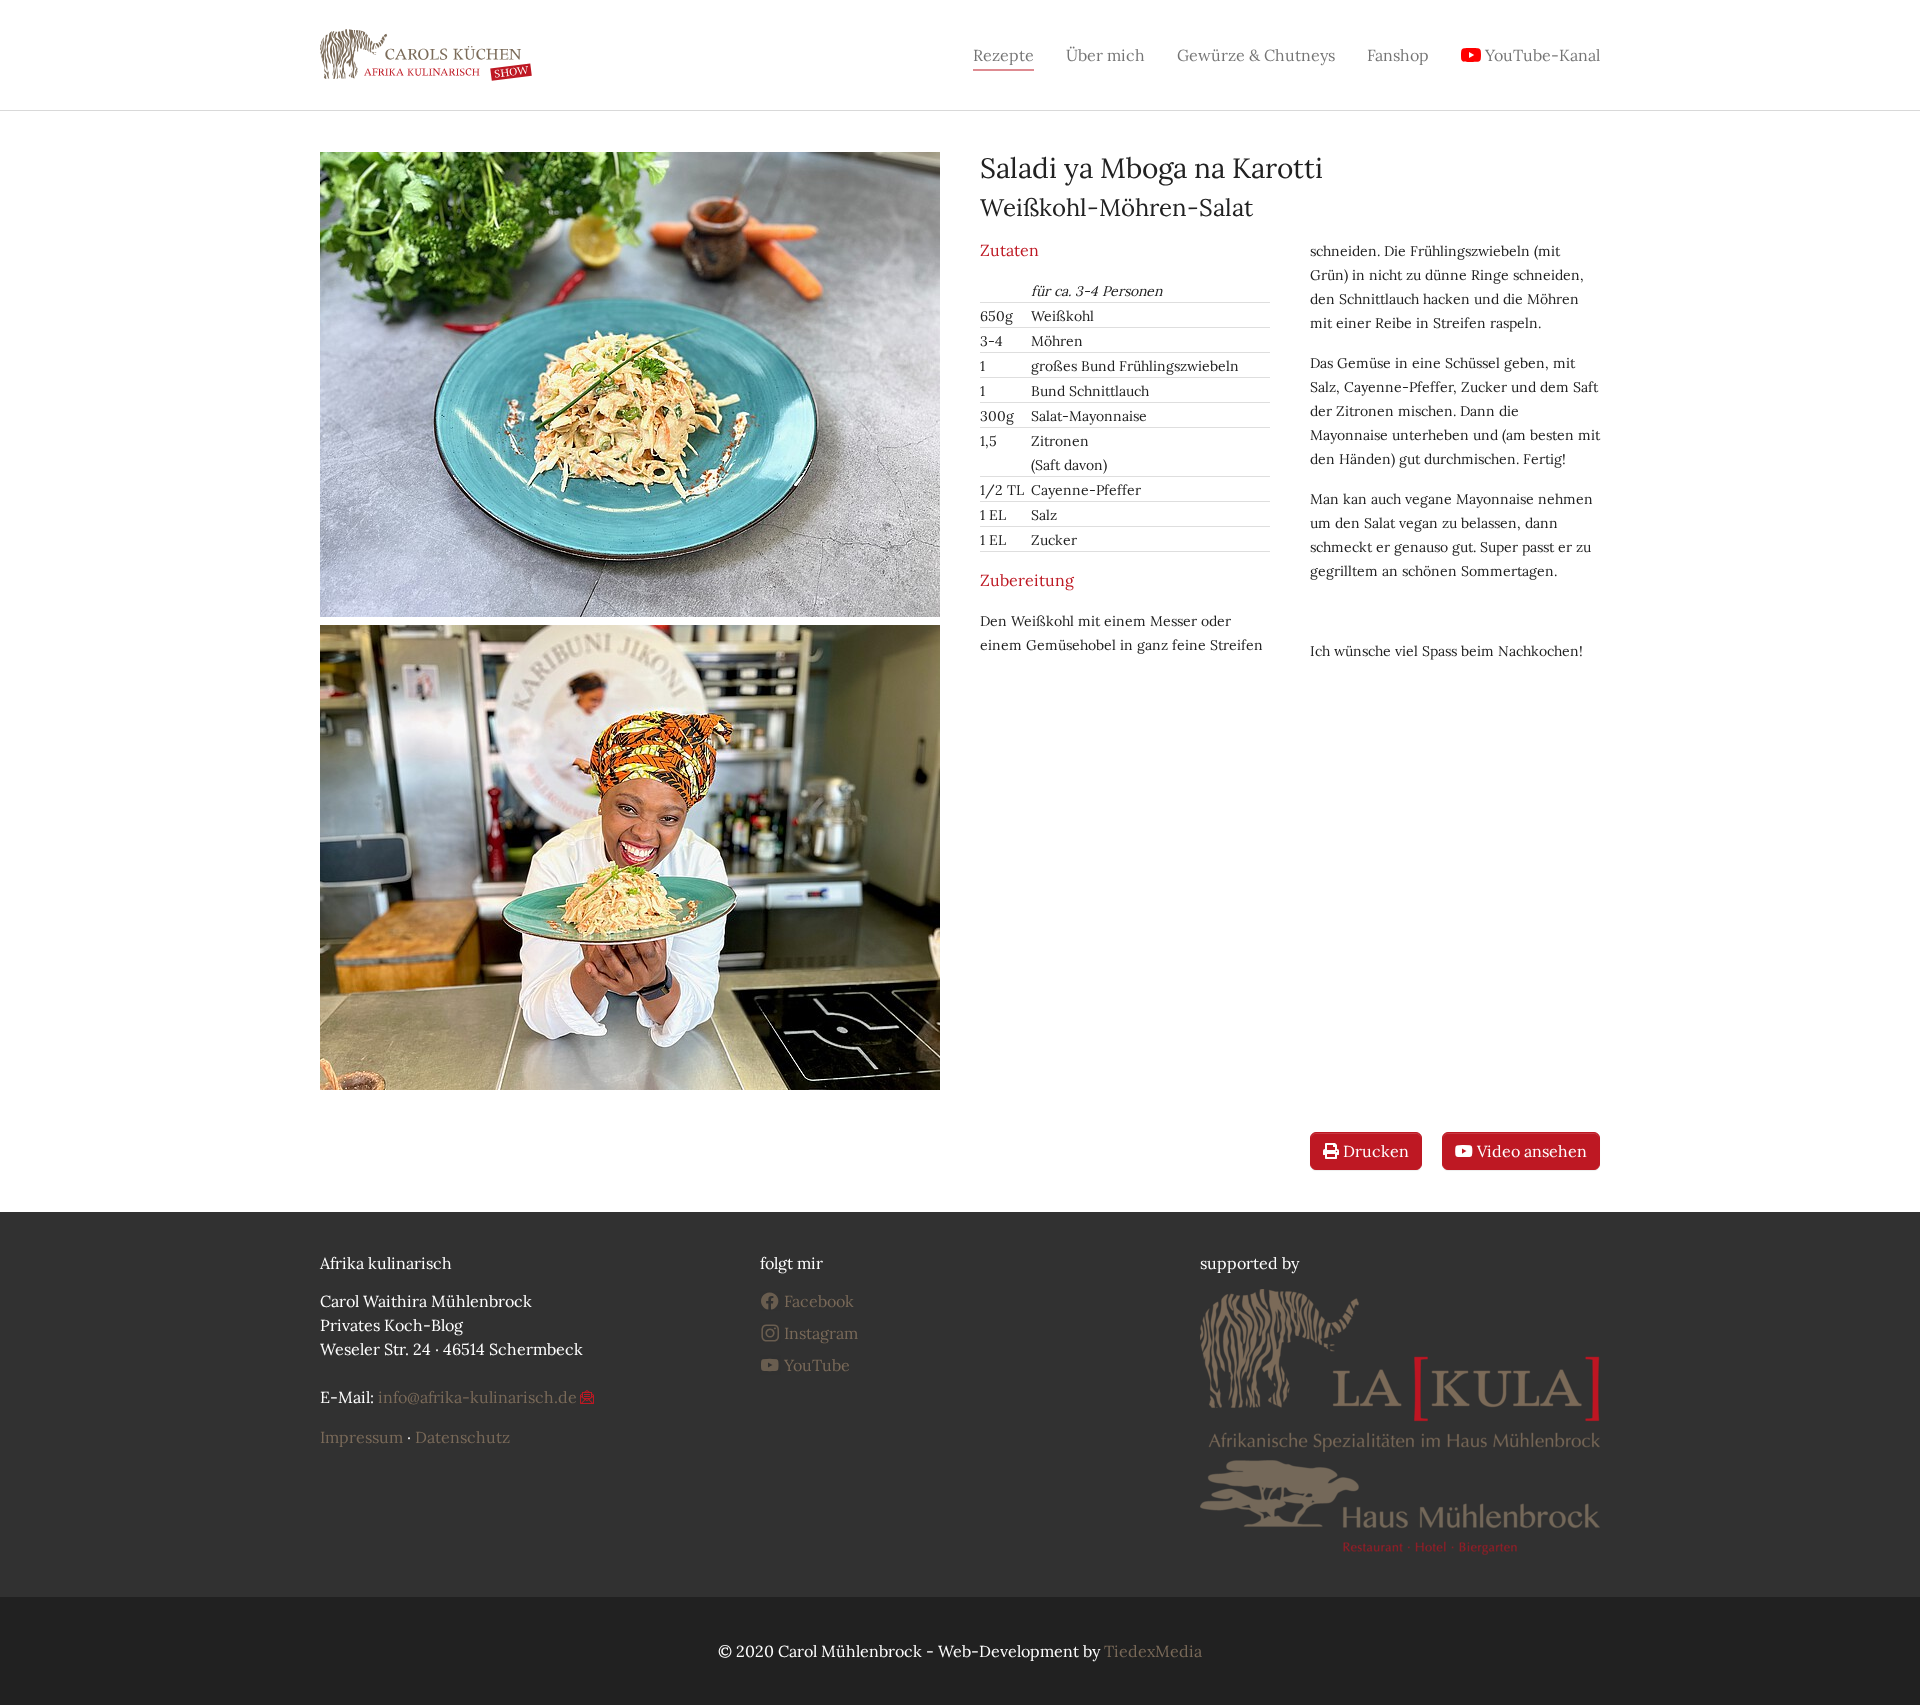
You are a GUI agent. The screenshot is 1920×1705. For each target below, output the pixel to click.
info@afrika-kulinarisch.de (477, 1397)
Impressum (361, 1437)
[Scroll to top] (1876, 1661)
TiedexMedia (1153, 1651)
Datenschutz (462, 1437)
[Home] (426, 55)
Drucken (1374, 1151)
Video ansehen (1530, 1151)
